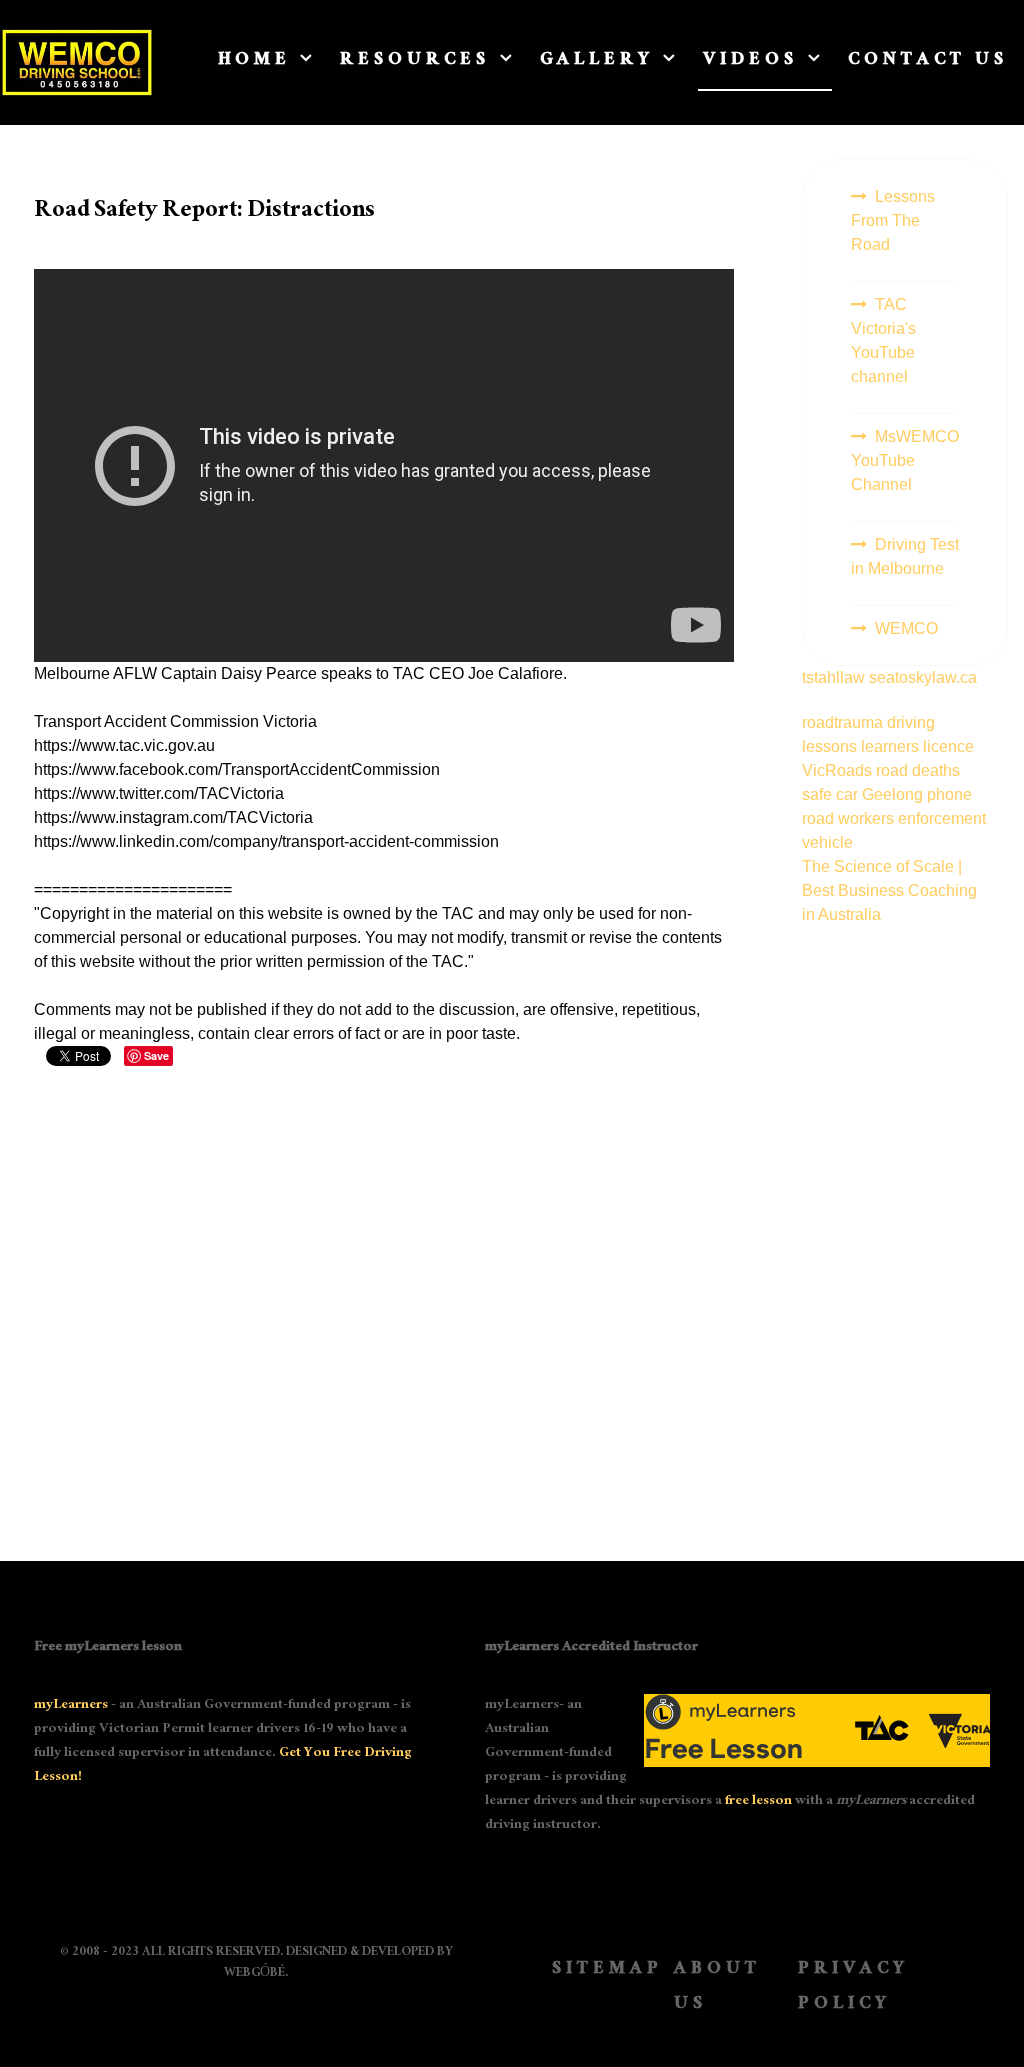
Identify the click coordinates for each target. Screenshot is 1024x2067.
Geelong (894, 794)
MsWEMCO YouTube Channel (905, 460)
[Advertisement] (896, 1227)
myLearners (71, 1706)
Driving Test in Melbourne (905, 556)
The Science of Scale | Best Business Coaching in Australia (889, 890)
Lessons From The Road (893, 220)
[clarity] (77, 62)
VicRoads (839, 770)
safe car (832, 794)
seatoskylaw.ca (923, 677)
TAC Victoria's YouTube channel (883, 340)
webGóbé (254, 1974)
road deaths (918, 770)
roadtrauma (844, 722)
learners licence (917, 746)
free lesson (758, 1802)
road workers (850, 818)
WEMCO (906, 628)
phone (949, 794)
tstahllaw (833, 677)
